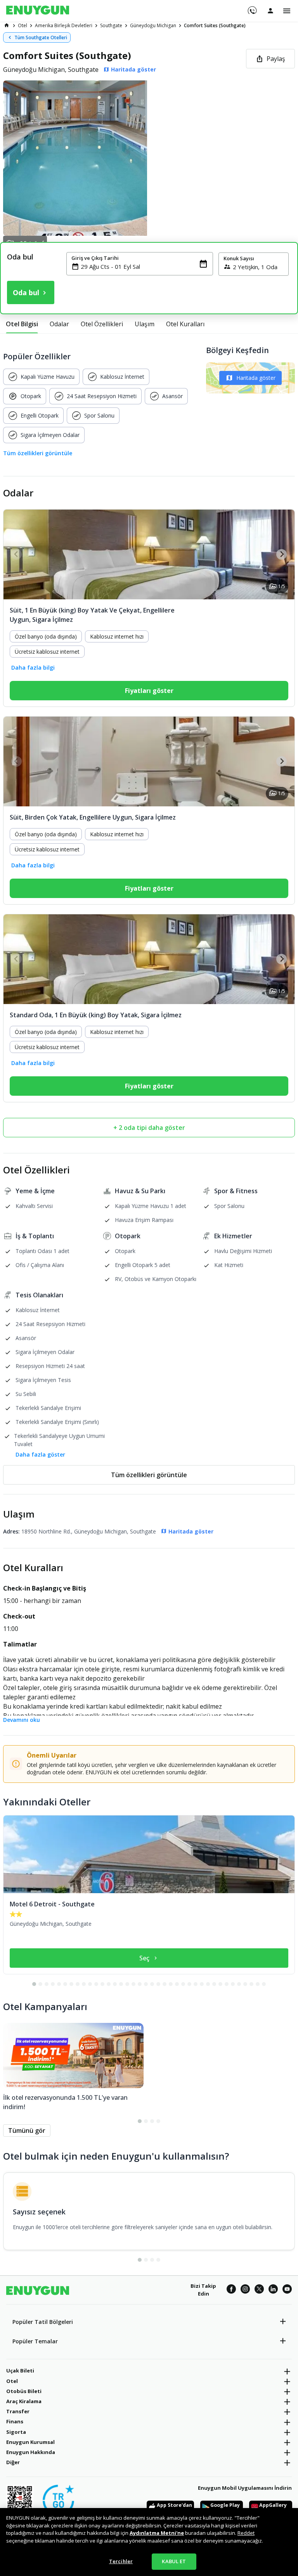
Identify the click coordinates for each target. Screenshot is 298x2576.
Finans (15, 2421)
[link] (7, 25)
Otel (12, 2381)
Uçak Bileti (20, 2371)
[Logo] (38, 11)
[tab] (22, 324)
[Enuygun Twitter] (259, 2290)
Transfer (18, 2411)
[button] (149, 158)
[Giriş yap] (270, 10)
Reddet (246, 2533)
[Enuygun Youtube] (287, 2290)
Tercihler (121, 2561)
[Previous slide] (16, 554)
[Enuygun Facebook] (231, 2290)
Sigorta (16, 2432)
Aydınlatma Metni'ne (157, 2533)
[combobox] (144, 266)
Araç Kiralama (24, 2401)
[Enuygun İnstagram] (245, 2290)
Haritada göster (256, 378)
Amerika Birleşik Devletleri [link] (64, 25)
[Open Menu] (287, 11)
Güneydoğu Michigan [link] (153, 25)
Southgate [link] (111, 25)
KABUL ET (174, 2561)
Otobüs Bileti (24, 2391)
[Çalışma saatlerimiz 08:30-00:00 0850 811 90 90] (252, 8)
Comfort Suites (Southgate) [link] (215, 25)
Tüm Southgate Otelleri (41, 37)
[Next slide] (282, 554)
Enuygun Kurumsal (30, 2442)
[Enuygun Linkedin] (273, 2290)
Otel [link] (23, 25)
